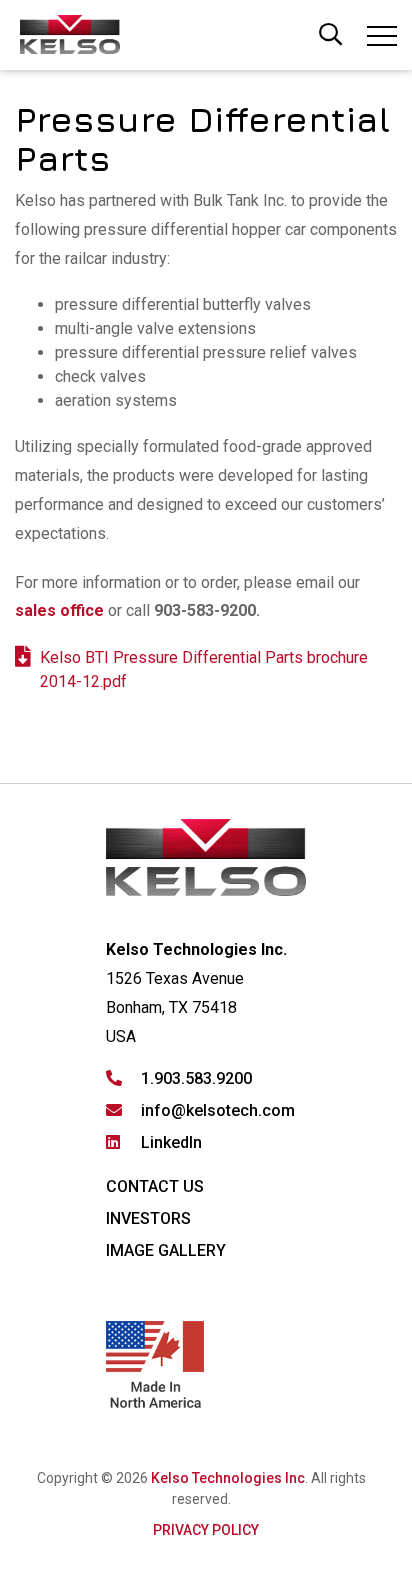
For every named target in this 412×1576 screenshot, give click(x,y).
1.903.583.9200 (196, 1078)
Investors (148, 1218)
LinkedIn (171, 1142)
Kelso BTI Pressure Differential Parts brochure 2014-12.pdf (204, 669)
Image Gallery (166, 1250)
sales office (59, 610)
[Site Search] (330, 32)
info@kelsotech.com (218, 1110)
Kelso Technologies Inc (228, 1478)
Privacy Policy (206, 1530)
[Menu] (382, 39)
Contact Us (155, 1186)
